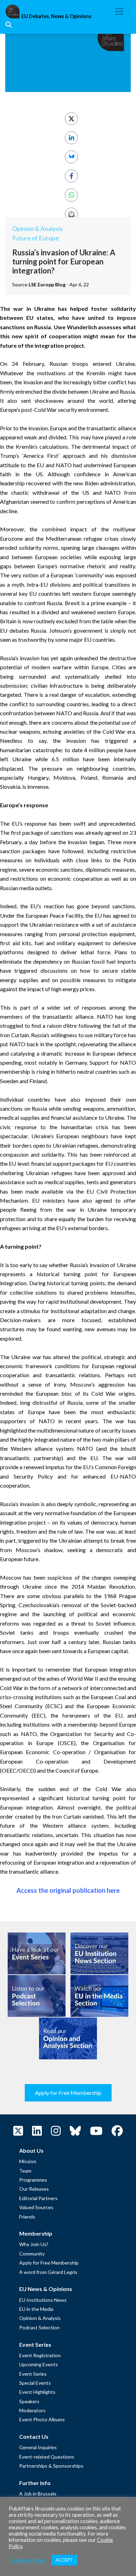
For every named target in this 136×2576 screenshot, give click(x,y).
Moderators (32, 2410)
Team (25, 2171)
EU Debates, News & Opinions (56, 16)
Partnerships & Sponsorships (51, 2466)
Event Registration (40, 2355)
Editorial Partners (38, 2198)
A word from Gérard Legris (48, 2272)
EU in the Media (36, 2309)
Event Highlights (37, 2392)
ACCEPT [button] (64, 2560)
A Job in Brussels (38, 2494)
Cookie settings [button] (28, 2560)
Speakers (29, 2401)
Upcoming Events (39, 2364)
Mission (28, 2161)
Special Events (35, 2383)
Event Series (33, 2374)
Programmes (33, 2180)
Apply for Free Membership (68, 2093)
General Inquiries (38, 2447)
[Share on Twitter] (71, 119)
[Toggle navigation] (119, 11)
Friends (27, 2217)
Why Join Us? (34, 2244)
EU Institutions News (43, 2300)
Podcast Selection (39, 2327)
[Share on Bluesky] (71, 157)
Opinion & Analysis (37, 229)
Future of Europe (36, 238)
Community (32, 2254)
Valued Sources (36, 2207)
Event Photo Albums (42, 2419)
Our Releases (34, 2189)
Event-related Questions (47, 2457)
